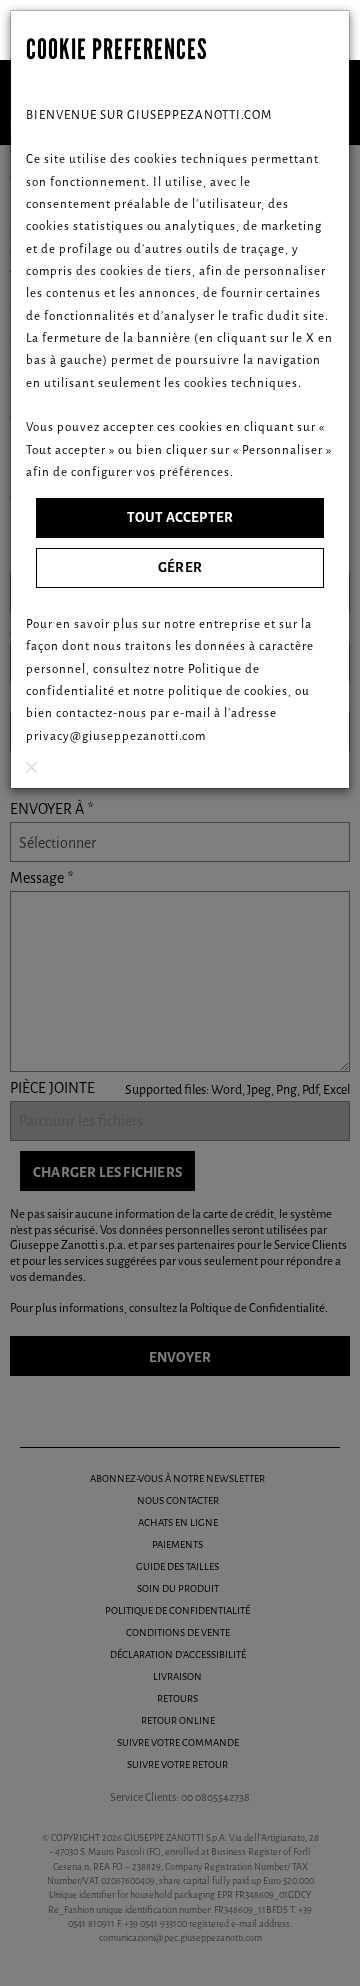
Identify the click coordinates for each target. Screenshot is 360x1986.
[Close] (31, 767)
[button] (180, 518)
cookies (266, 691)
